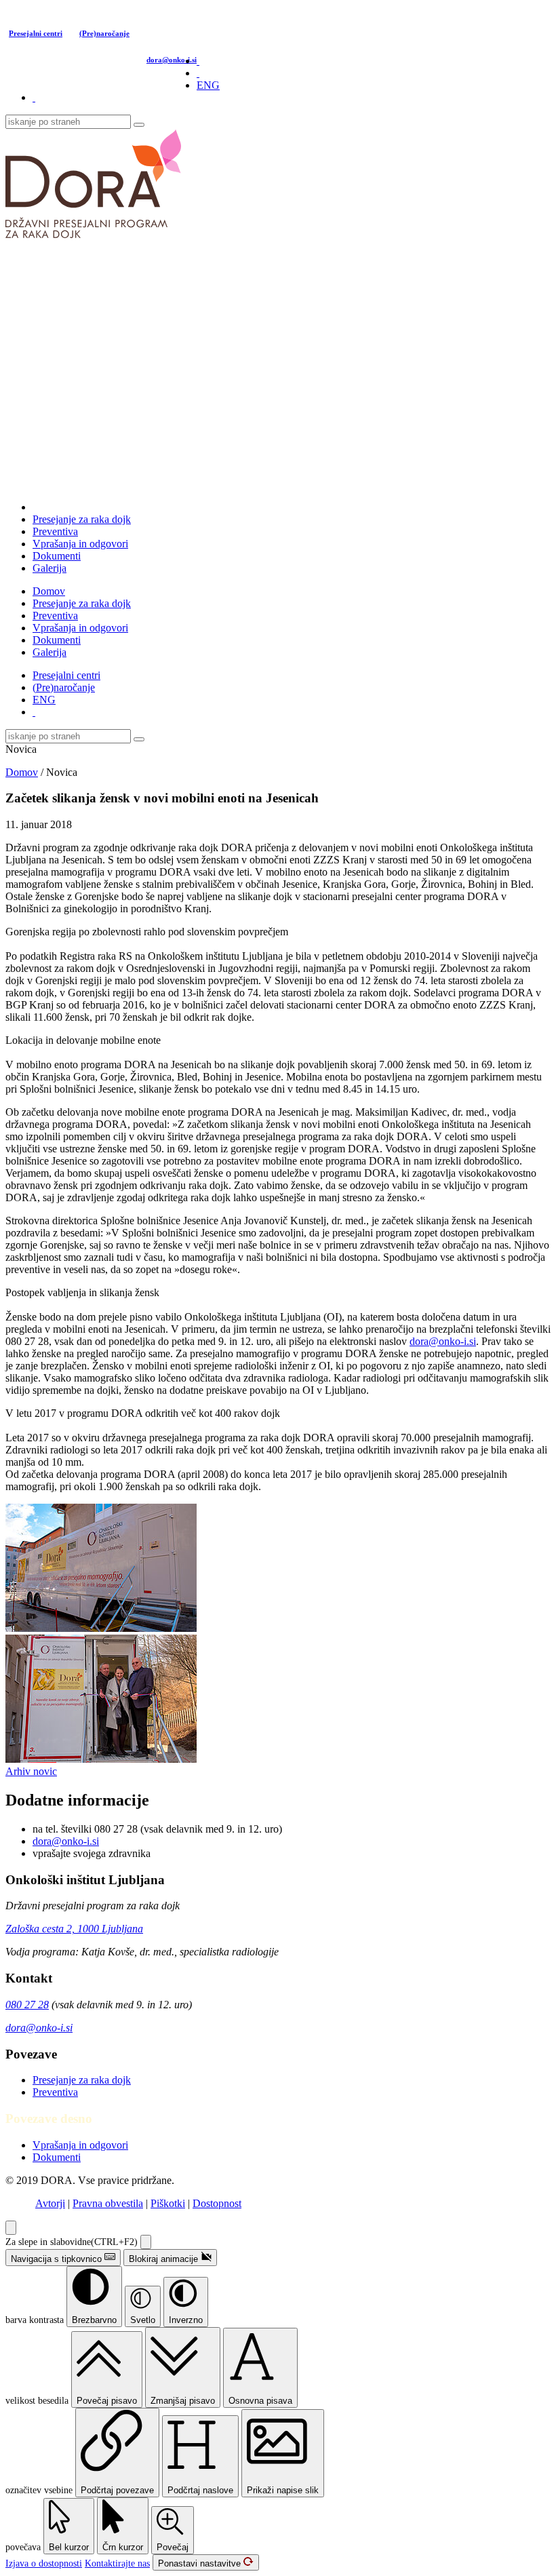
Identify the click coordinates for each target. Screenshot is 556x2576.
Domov (49, 591)
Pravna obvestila (108, 2203)
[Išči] (139, 125)
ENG (208, 85)
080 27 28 (27, 2005)
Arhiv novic (31, 1771)
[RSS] (198, 61)
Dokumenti (57, 556)
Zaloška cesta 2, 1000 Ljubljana (74, 1929)
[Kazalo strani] (198, 73)
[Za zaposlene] (34, 97)
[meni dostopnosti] (11, 2228)
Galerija (49, 568)
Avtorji (50, 2203)
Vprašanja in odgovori (80, 544)
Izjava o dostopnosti (44, 2563)
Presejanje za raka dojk (82, 519)
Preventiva (55, 531)
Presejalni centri (36, 33)
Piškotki (168, 2203)
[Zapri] (146, 2242)
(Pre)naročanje (104, 33)
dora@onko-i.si (172, 60)
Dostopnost (217, 2203)
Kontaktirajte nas (117, 2563)
